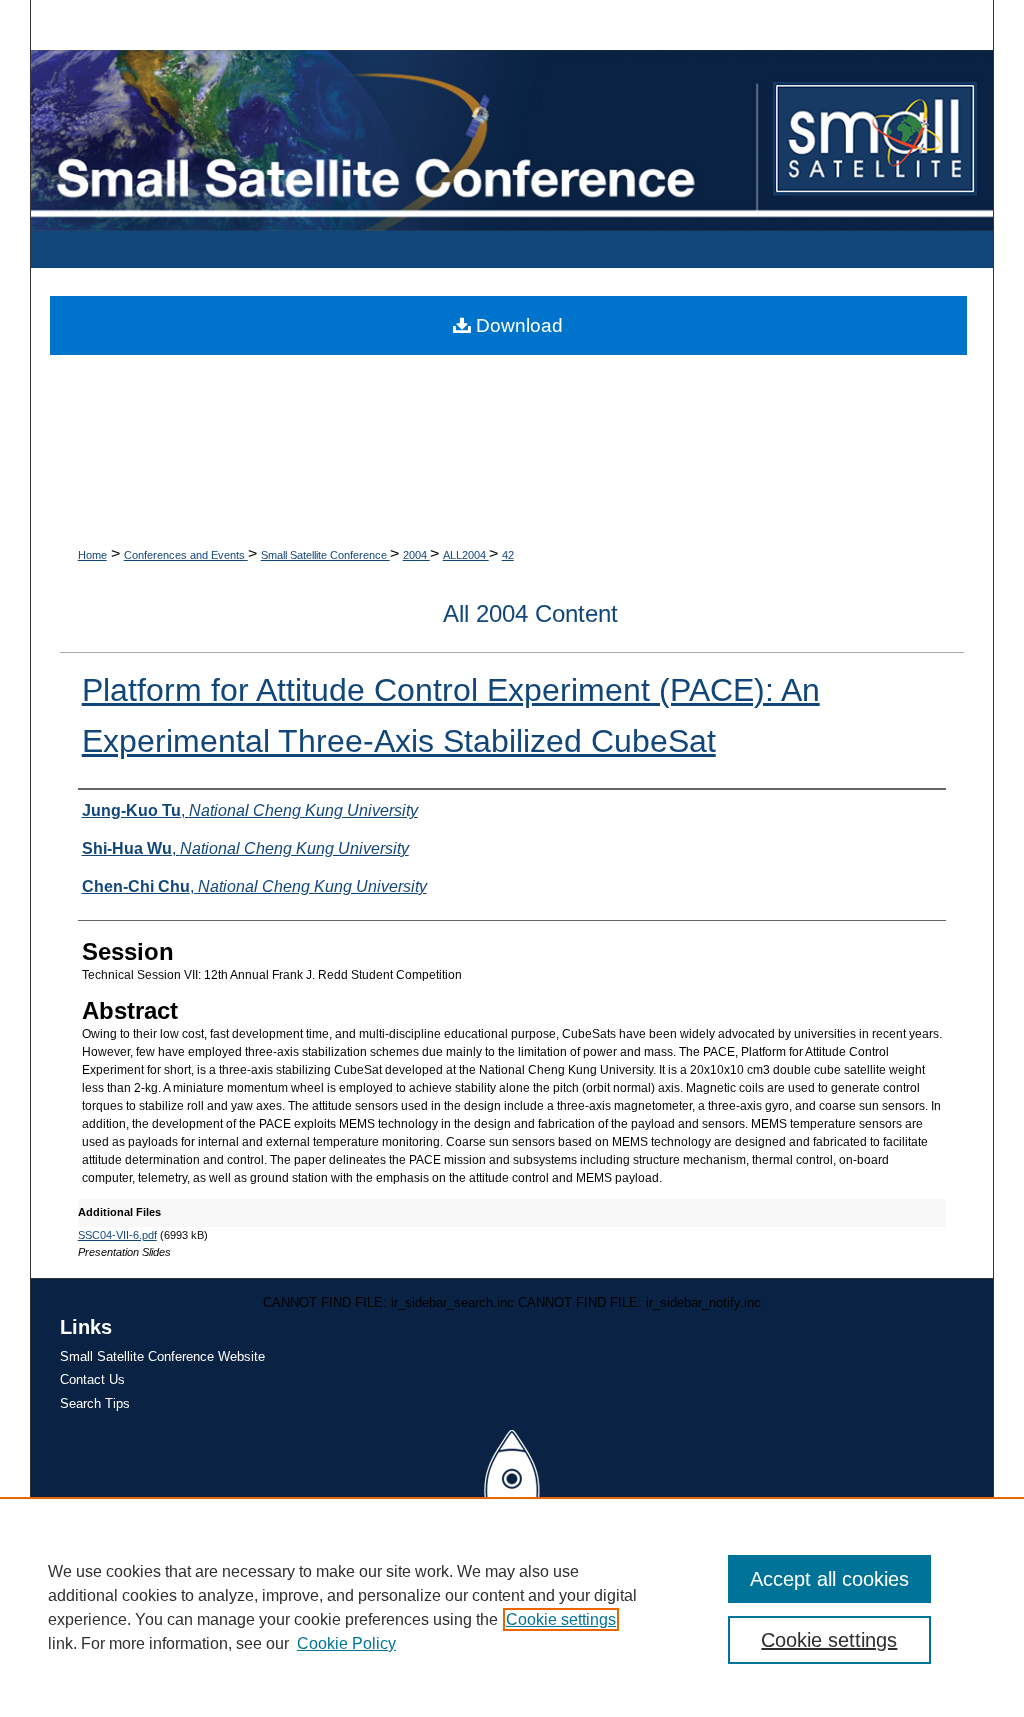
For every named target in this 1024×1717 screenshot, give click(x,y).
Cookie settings (561, 1619)
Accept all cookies (829, 1579)
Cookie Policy (346, 1643)
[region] (512, 1607)
